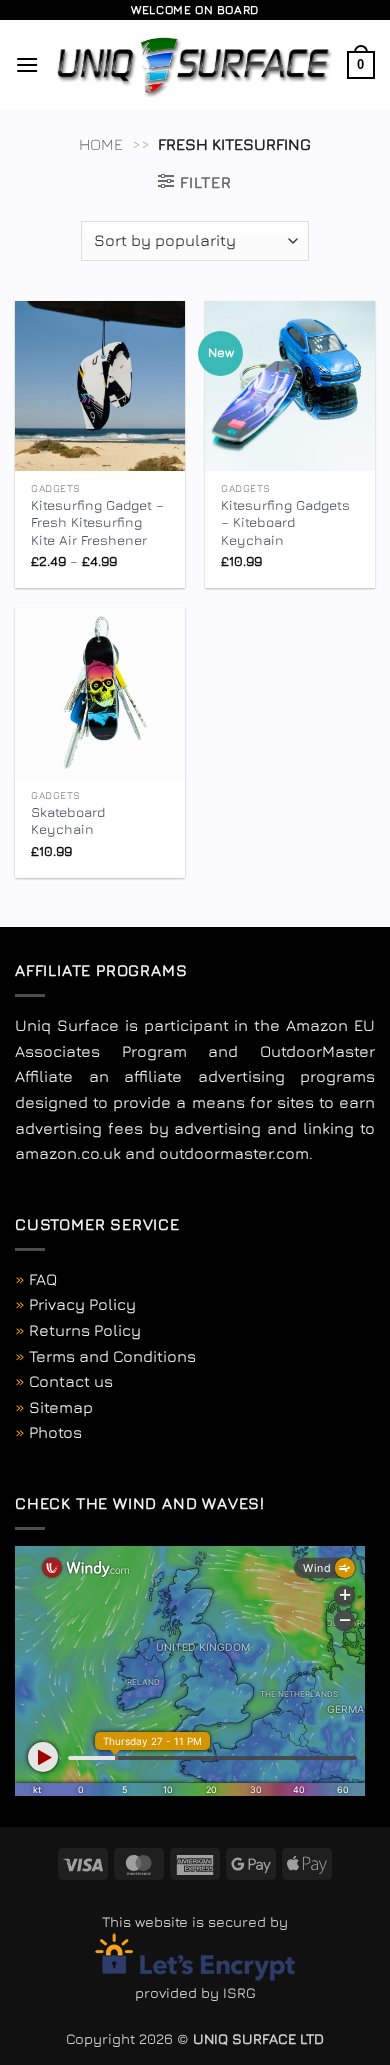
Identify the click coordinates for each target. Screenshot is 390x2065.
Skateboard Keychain (68, 821)
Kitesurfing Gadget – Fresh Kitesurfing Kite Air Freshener (97, 522)
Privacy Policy (82, 1304)
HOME (101, 144)
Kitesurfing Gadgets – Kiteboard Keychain (285, 522)
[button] (27, 64)
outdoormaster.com (234, 1153)
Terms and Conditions (112, 1356)
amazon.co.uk (68, 1153)
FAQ (43, 1279)
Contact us (71, 1381)
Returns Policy (85, 1330)
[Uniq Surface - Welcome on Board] (193, 64)
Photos (55, 1432)
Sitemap (61, 1407)
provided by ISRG (195, 1992)
